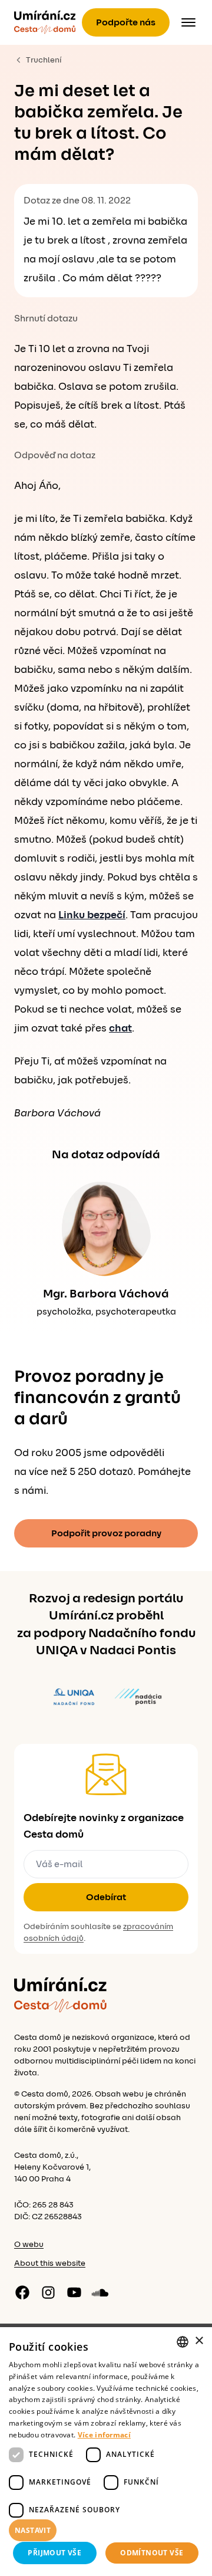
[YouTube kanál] (74, 2292)
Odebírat (106, 1897)
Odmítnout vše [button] (152, 2553)
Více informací (104, 2435)
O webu (29, 2245)
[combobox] (183, 2342)
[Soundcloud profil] (100, 2292)
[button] (106, 2531)
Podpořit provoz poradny (106, 1533)
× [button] (199, 2341)
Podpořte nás (126, 22)
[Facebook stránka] (22, 2292)
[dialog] (106, 2452)
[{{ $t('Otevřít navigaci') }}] (188, 22)
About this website (50, 2263)
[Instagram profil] (48, 2292)
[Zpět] (45, 22)
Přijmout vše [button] (54, 2553)
